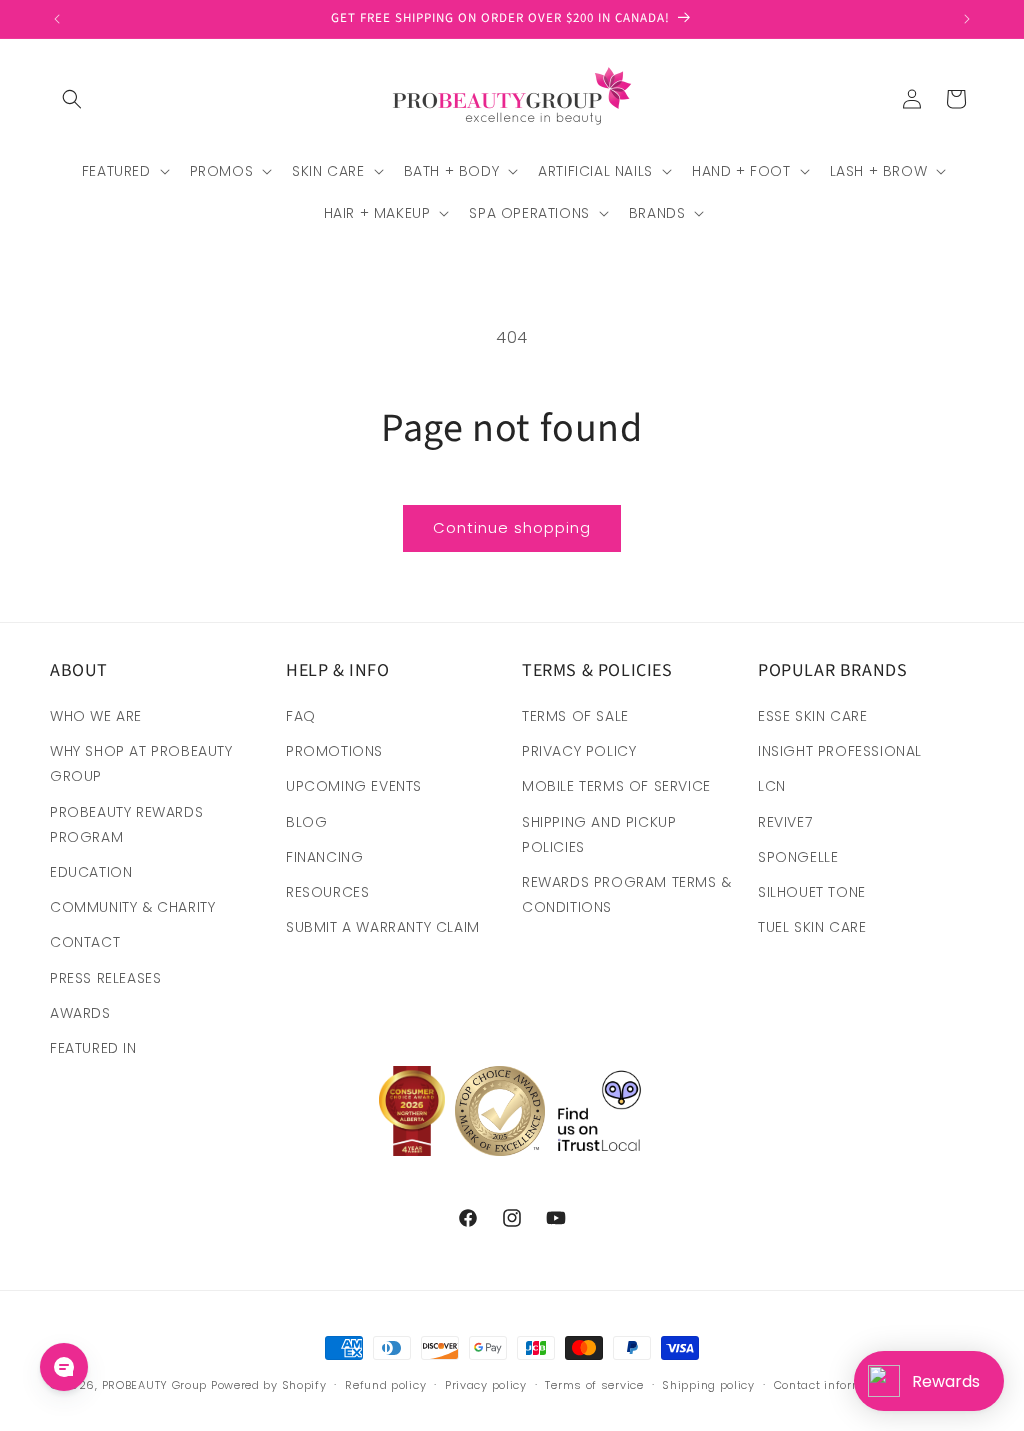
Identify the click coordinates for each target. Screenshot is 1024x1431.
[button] (72, 99)
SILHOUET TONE (812, 892)
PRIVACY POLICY (579, 751)
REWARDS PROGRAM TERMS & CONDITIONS (627, 894)
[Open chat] (64, 1367)
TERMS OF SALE (575, 716)
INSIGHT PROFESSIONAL (840, 751)
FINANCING (324, 857)
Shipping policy (708, 1385)
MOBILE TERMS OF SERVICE (616, 786)
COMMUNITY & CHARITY (132, 907)
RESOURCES (327, 892)
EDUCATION (91, 872)
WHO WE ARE (96, 716)
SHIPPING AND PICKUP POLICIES (599, 834)
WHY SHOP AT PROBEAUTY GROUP (141, 763)
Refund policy (385, 1385)
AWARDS (80, 1013)
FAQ (301, 716)
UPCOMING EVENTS (354, 786)
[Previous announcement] (57, 19)
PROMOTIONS (334, 751)
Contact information (834, 1385)
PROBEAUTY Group (155, 1385)
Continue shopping (512, 527)
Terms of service (594, 1385)
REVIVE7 (785, 822)
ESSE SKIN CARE (812, 716)
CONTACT (85, 942)
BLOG (306, 822)
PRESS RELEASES (105, 978)
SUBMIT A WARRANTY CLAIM (383, 927)
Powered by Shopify (269, 1385)
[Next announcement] (967, 19)
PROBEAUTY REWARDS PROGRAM (126, 824)
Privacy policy (486, 1385)
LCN (772, 786)
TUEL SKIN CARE (812, 927)
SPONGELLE (798, 857)
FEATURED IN (93, 1048)
